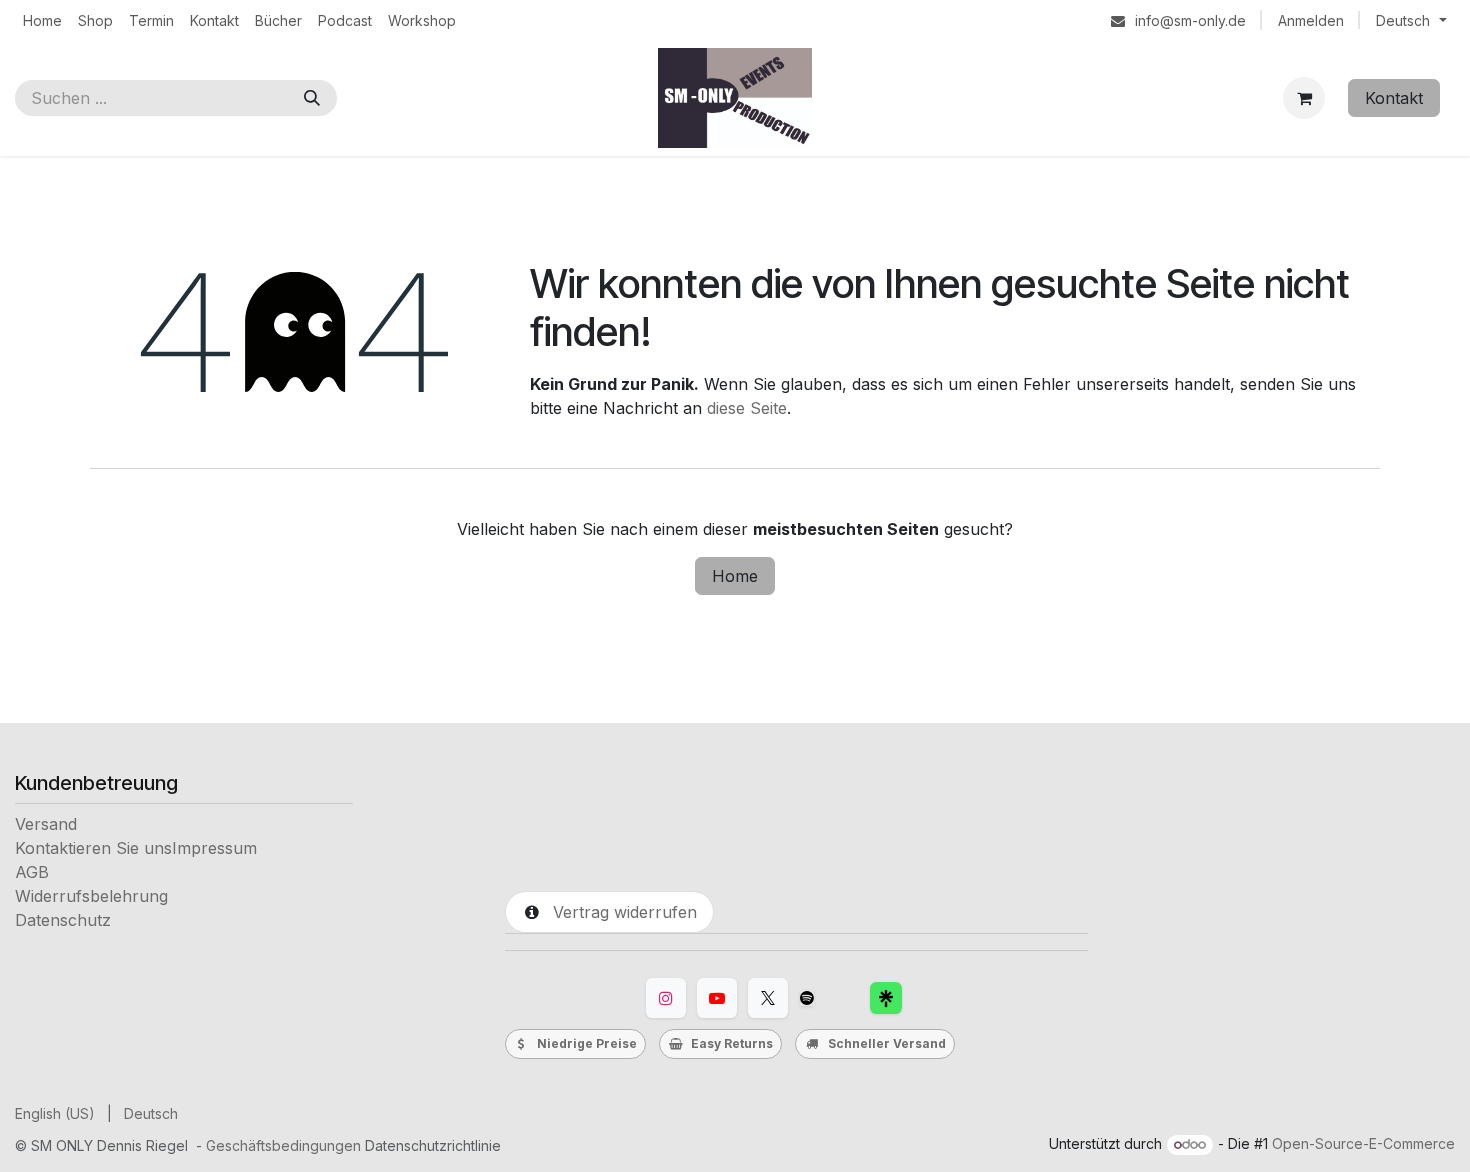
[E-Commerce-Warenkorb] (1304, 98)
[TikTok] (807, 998)
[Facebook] (886, 998)
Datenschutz (63, 920)
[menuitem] (42, 20)
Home (735, 576)
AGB (32, 872)
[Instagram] (666, 998)
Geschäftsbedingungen (283, 1145)
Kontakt (1394, 98)
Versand (46, 824)
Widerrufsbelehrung (91, 896)
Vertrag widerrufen (620, 912)
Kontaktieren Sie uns (93, 848)
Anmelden (1311, 20)
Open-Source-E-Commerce (1363, 1143)
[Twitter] (768, 998)
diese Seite (747, 408)
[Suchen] (312, 98)
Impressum (214, 848)
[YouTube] (717, 998)
